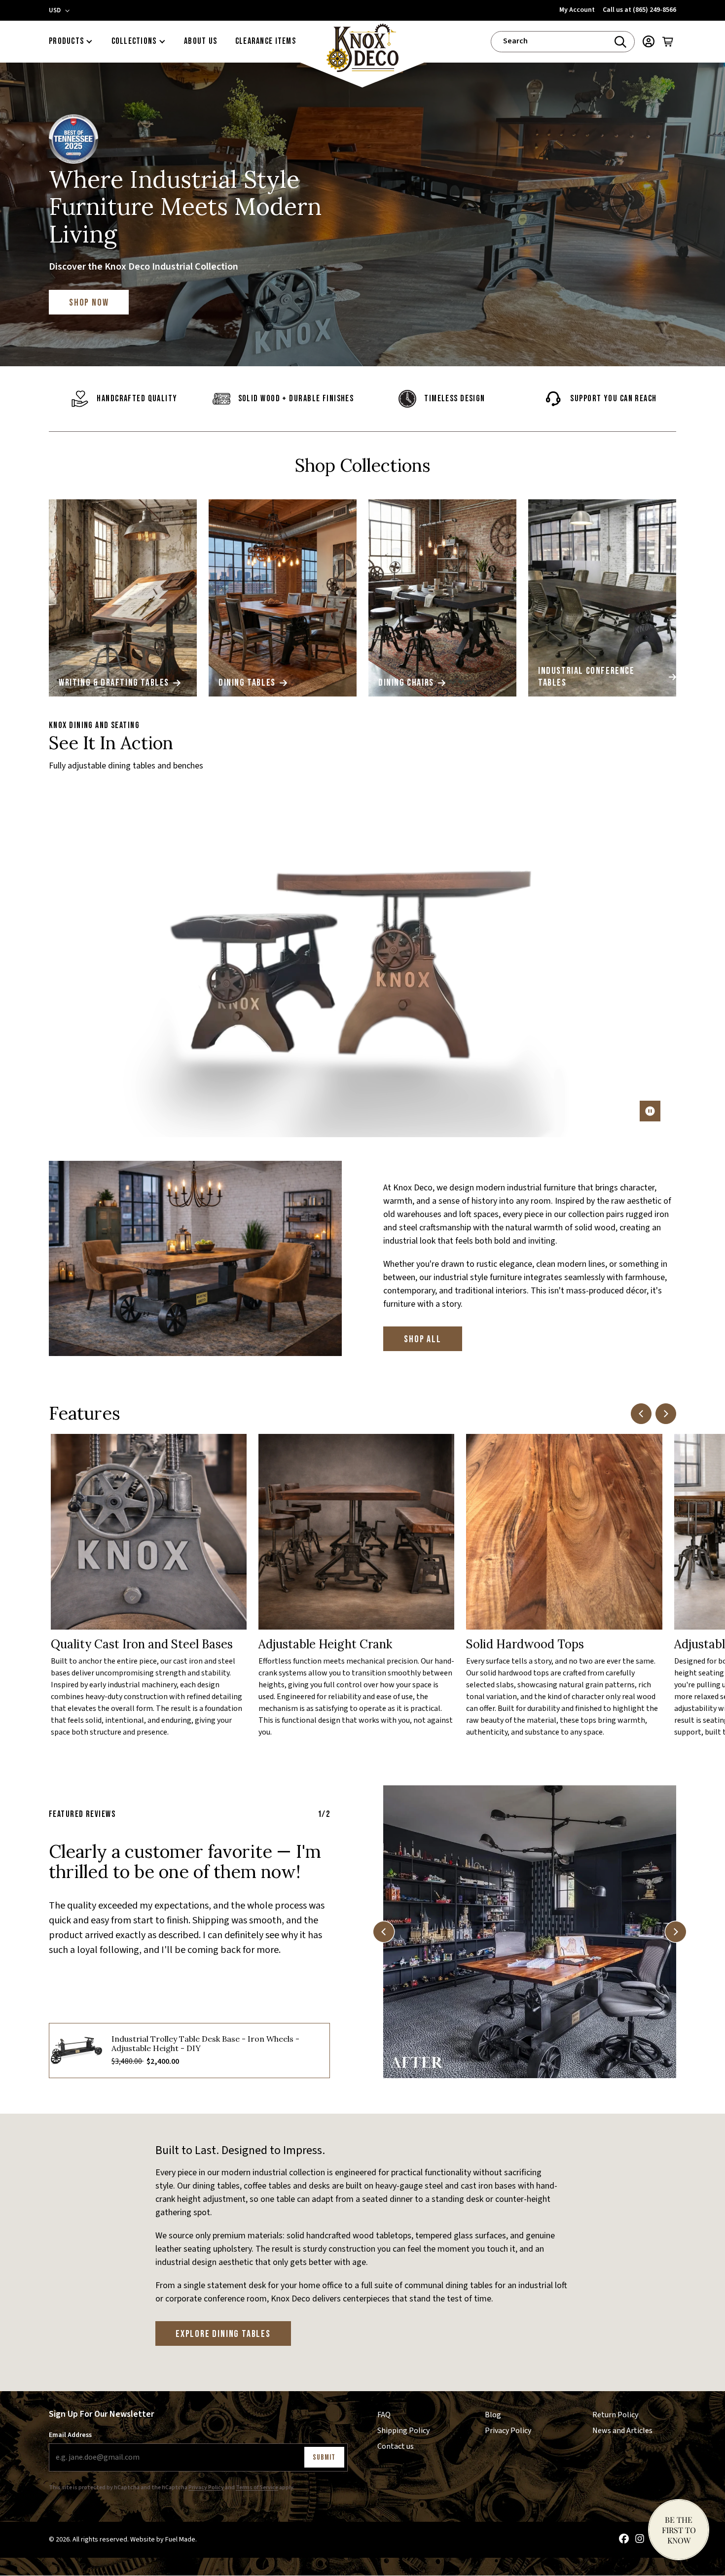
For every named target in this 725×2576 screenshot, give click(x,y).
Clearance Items (266, 41)
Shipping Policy (403, 2431)
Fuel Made (180, 2540)
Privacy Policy (206, 2488)
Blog (493, 2415)
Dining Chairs (406, 683)
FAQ (384, 2415)
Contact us (396, 2446)
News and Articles (622, 2431)
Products (66, 41)
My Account (577, 10)
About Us (200, 41)
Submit (324, 2457)
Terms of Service (257, 2488)
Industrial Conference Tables (586, 677)
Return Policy (615, 2415)
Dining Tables (247, 683)
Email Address (70, 2435)
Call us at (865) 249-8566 (639, 10)
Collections (134, 41)
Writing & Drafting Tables (114, 683)
